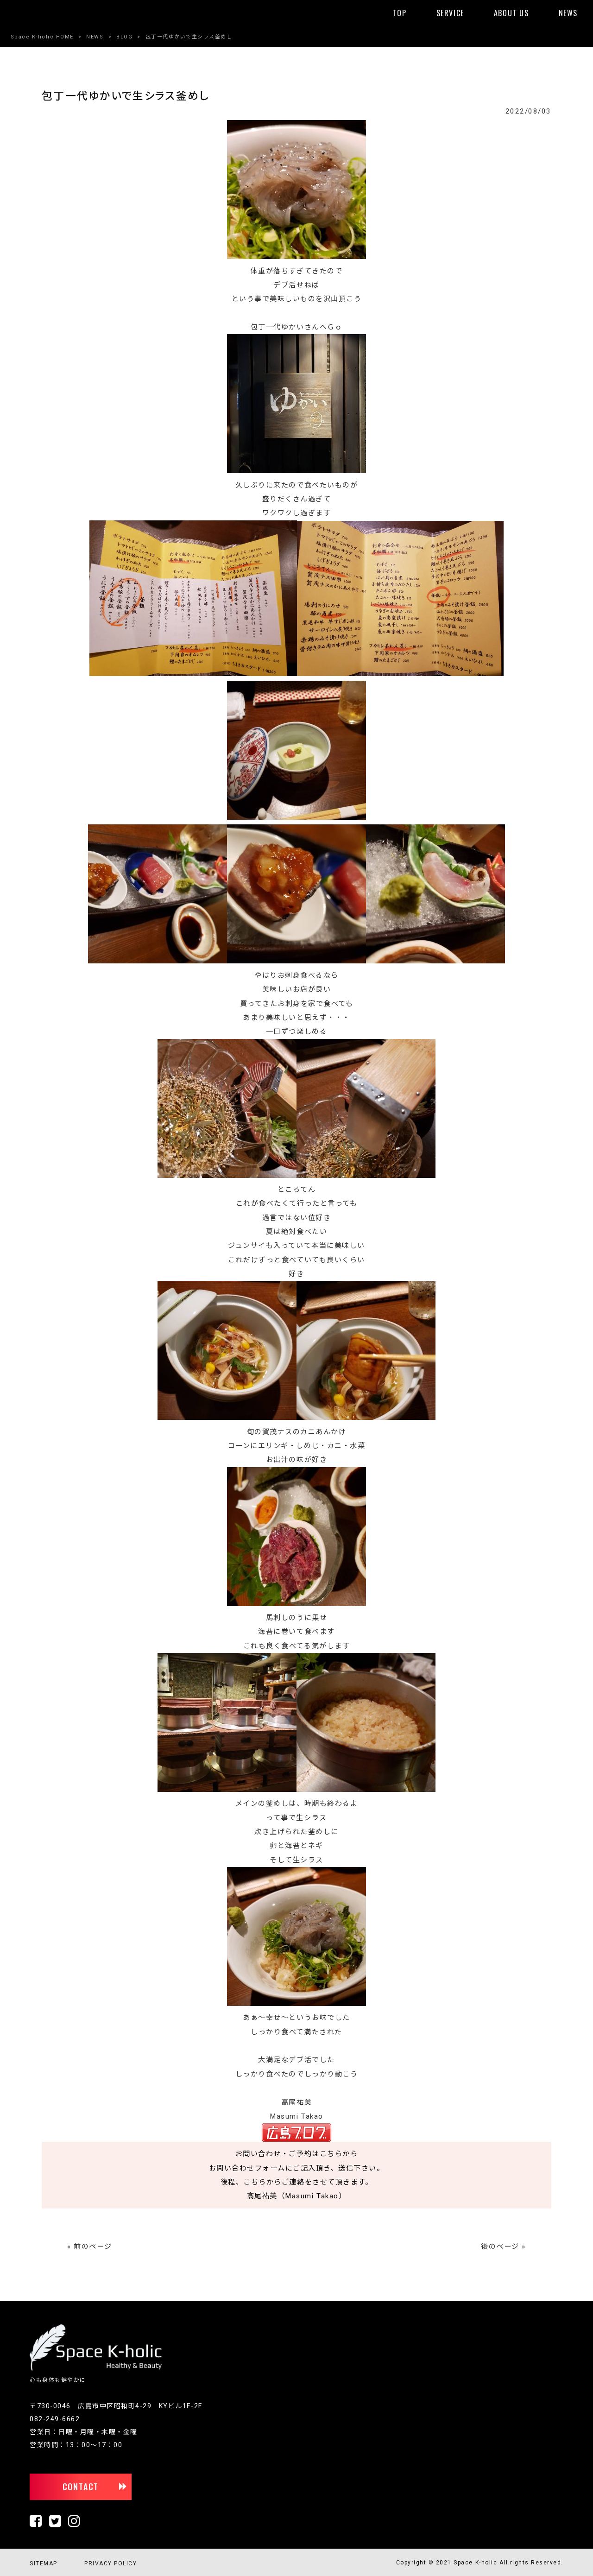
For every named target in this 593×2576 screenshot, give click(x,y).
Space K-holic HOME (42, 37)
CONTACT (81, 2487)
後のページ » (503, 2247)
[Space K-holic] (96, 2369)
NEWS (95, 37)
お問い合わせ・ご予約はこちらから (296, 2154)
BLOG (124, 37)
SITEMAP (44, 2563)
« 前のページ (90, 2247)
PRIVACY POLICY (110, 2563)
